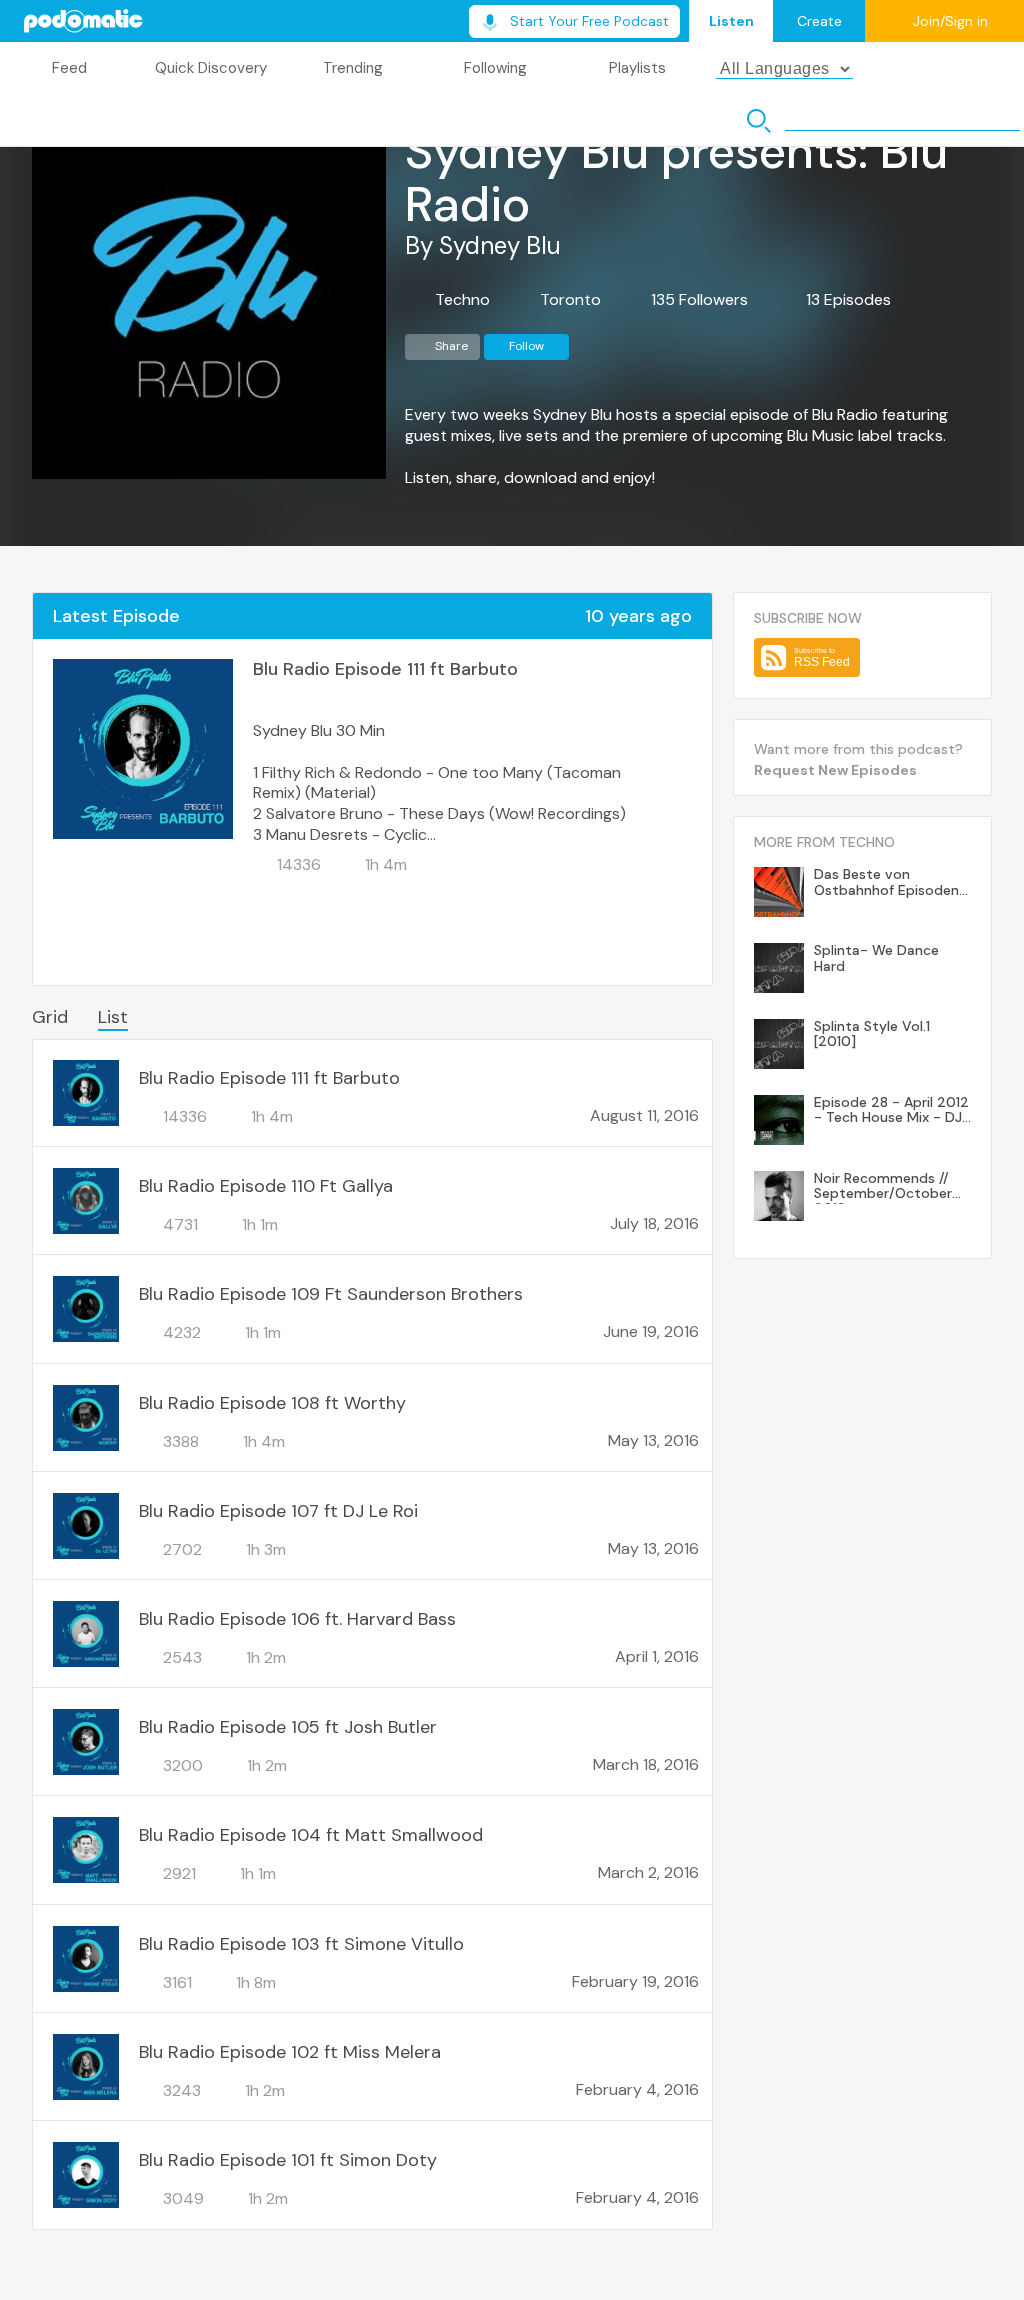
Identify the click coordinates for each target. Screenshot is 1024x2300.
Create (819, 21)
